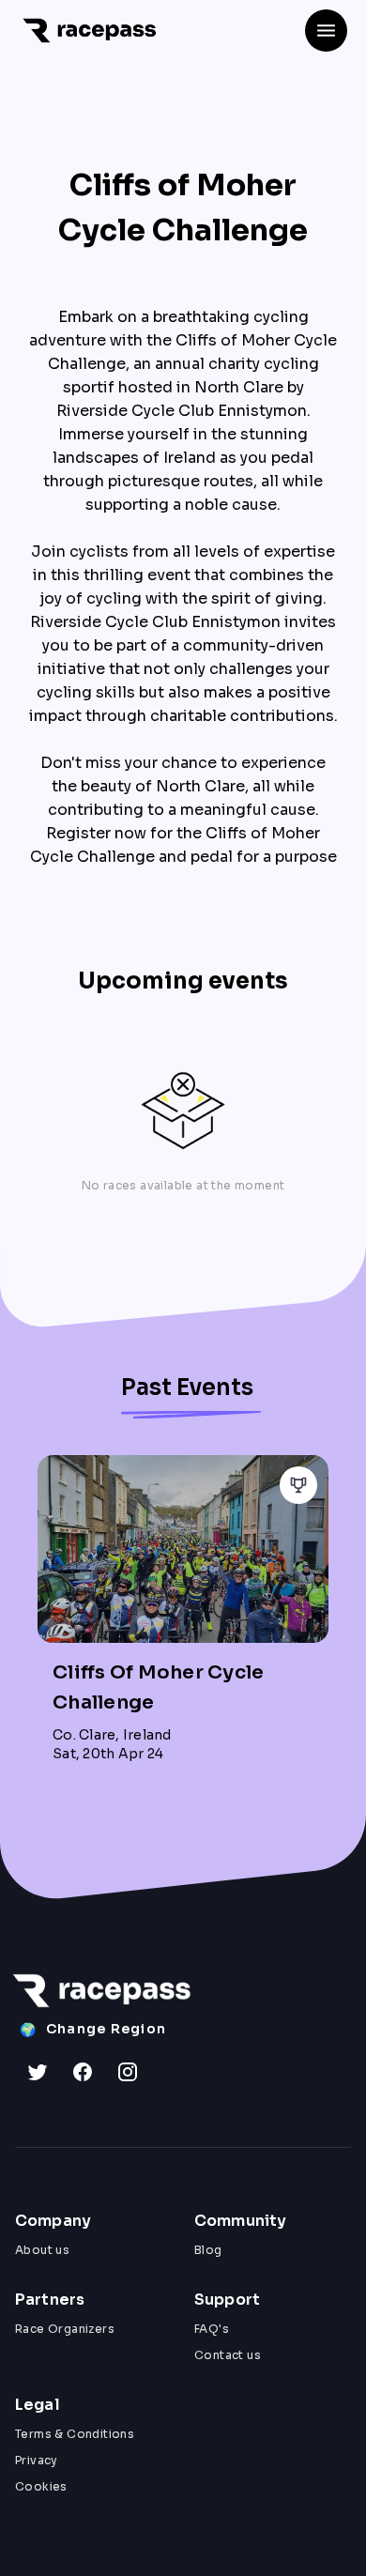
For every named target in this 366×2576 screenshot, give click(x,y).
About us (42, 2250)
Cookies (41, 2486)
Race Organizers (65, 2329)
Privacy (37, 2460)
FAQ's (212, 2329)
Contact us (228, 2355)
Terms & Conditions (75, 2434)
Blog (208, 2250)
